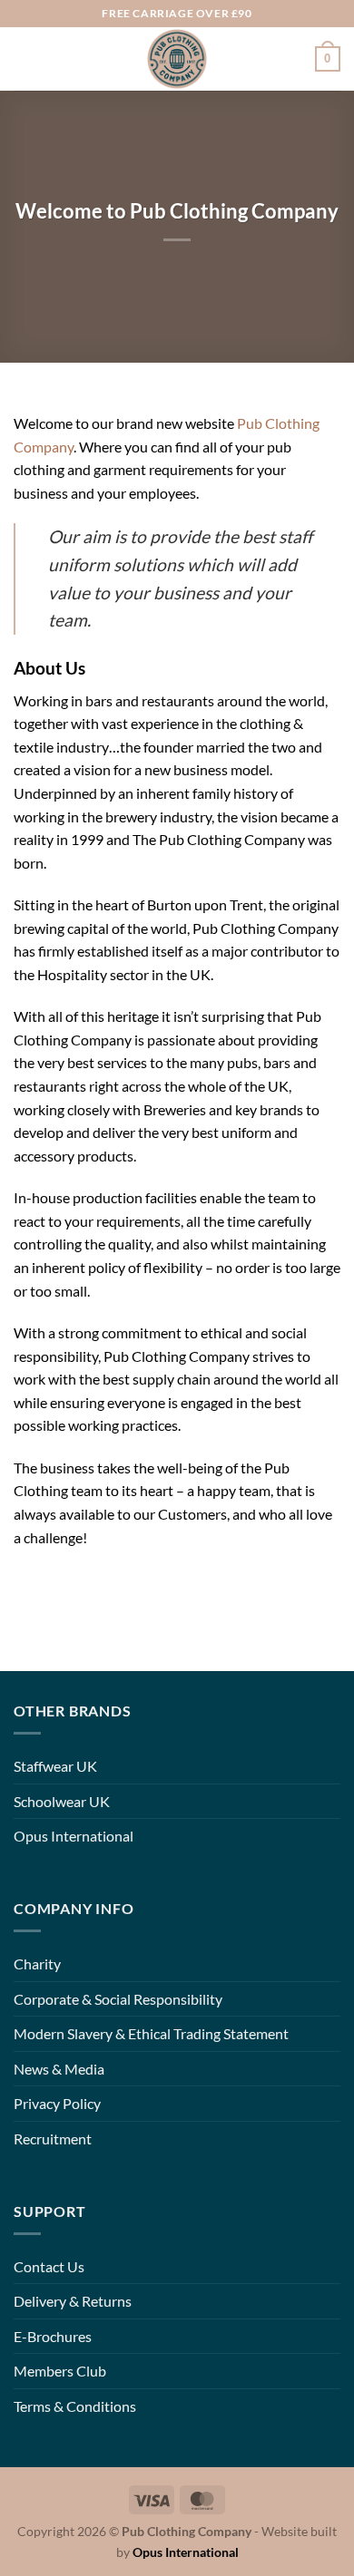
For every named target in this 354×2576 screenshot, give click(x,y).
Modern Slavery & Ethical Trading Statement (151, 2033)
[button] (25, 58)
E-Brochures (53, 2336)
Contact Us (49, 2266)
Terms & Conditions (75, 2406)
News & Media (59, 2069)
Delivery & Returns (73, 2301)
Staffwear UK (55, 1766)
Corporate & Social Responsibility (118, 1999)
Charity (37, 1964)
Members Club (60, 2371)
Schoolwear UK (62, 1801)
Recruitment (53, 2139)
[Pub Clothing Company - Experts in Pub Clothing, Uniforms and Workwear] (177, 59)
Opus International (74, 1836)
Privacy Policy (57, 2103)
